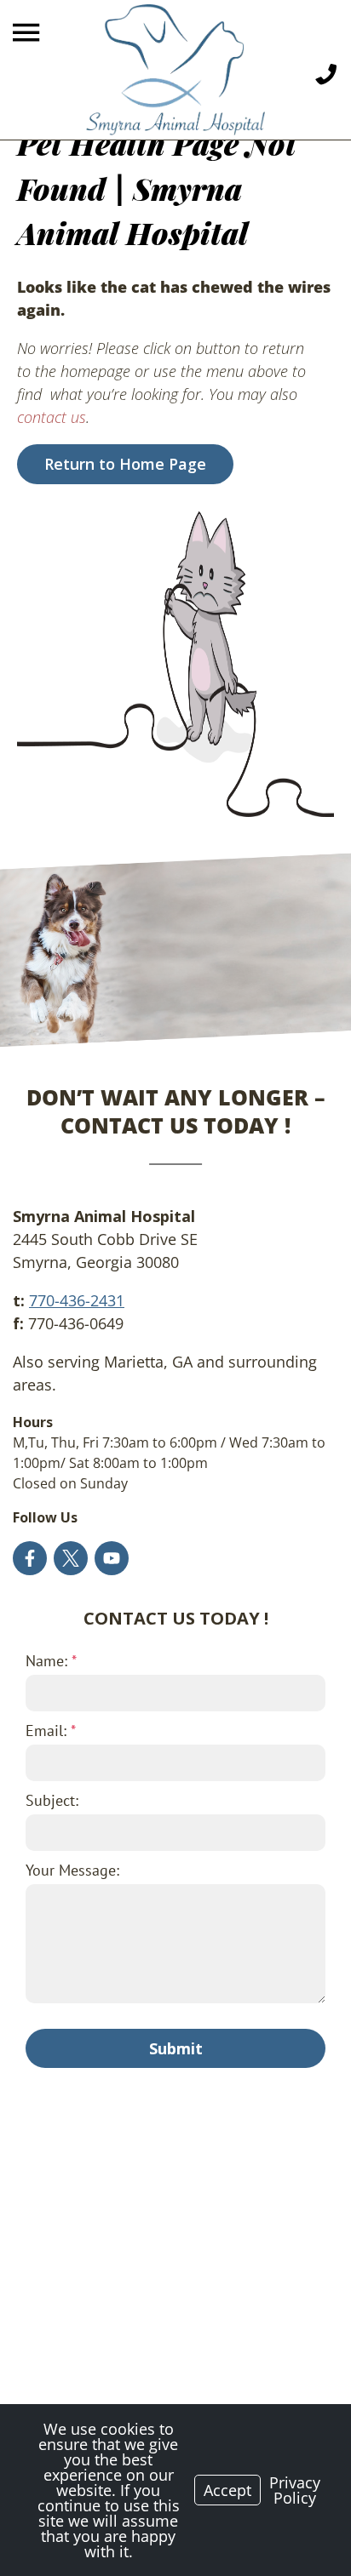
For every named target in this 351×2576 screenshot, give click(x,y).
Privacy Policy (295, 2490)
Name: (51, 1661)
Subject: (52, 1800)
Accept (227, 2490)
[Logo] (175, 70)
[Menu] (28, 33)
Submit (176, 2048)
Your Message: (72, 1870)
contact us (52, 417)
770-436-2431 (77, 1300)
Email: (51, 1731)
